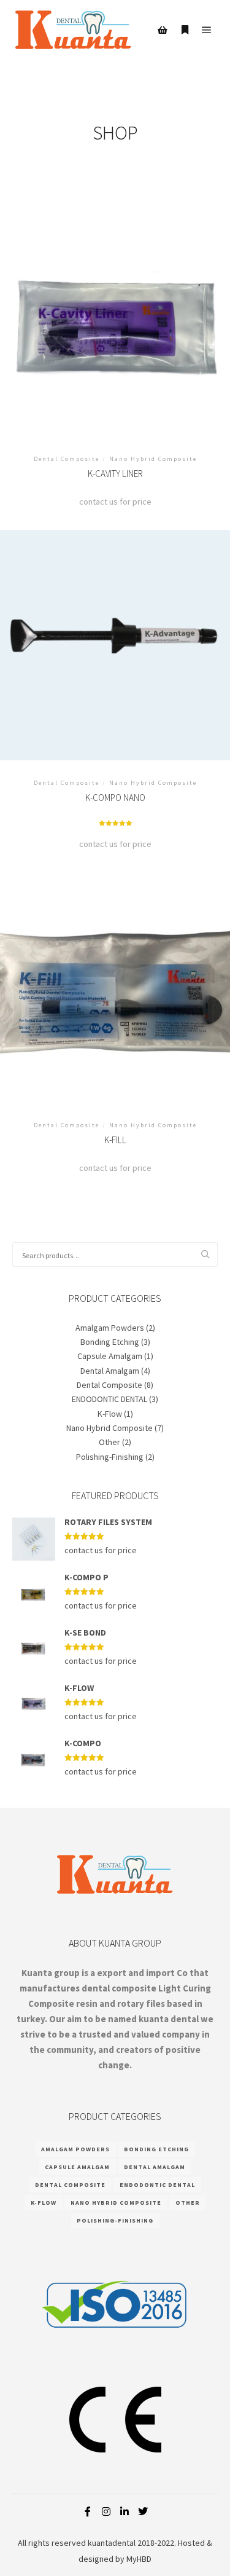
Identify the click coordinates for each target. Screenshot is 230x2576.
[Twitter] (143, 2511)
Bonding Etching (110, 1342)
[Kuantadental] (74, 30)
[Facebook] (88, 2511)
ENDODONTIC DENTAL (109, 1399)
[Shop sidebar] (163, 30)
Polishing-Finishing (110, 1457)
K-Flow (110, 1414)
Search (209, 1255)
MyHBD (139, 2559)
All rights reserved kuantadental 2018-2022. (97, 2543)
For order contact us (115, 325)
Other (109, 1442)
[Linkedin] (125, 2511)
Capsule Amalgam (110, 1356)
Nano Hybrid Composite (109, 1428)
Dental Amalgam (110, 1371)
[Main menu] (207, 30)
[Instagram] (106, 2511)
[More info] (185, 30)
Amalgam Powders (110, 1328)
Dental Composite (109, 1385)
